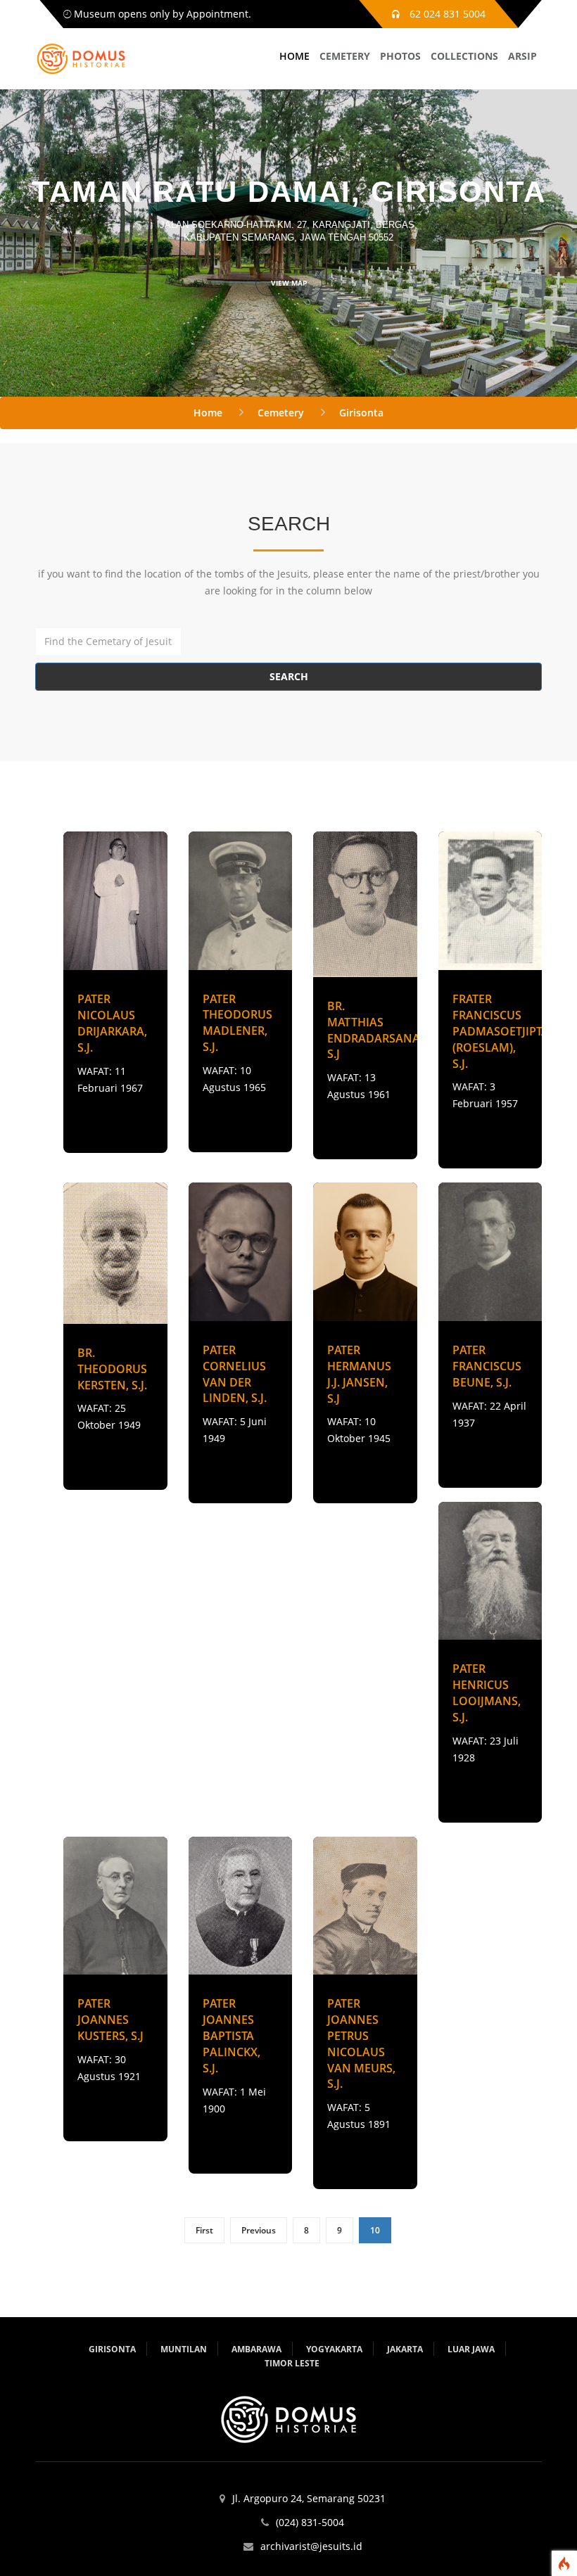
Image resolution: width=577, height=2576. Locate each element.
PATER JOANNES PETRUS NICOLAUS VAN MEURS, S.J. (361, 2043)
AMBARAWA (256, 2349)
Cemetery (281, 413)
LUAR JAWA (471, 2349)
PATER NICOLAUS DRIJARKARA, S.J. (112, 1023)
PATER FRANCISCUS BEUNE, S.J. (487, 1366)
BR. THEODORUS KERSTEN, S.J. (112, 1369)
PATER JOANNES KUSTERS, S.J (110, 2020)
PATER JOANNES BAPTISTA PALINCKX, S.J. (232, 2035)
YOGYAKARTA (334, 2349)
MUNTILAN (184, 2349)
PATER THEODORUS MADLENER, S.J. (237, 1023)
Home (208, 413)
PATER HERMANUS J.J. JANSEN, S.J (359, 1374)
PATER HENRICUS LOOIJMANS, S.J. (487, 1693)
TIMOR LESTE (292, 2363)
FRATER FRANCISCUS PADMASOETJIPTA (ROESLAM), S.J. (501, 1031)
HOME (294, 56)
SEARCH (289, 676)
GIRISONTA (112, 2349)
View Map (289, 283)
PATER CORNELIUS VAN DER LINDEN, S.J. (235, 1374)
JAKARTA (405, 2349)
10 (375, 2230)
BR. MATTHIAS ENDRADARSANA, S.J (375, 1030)
